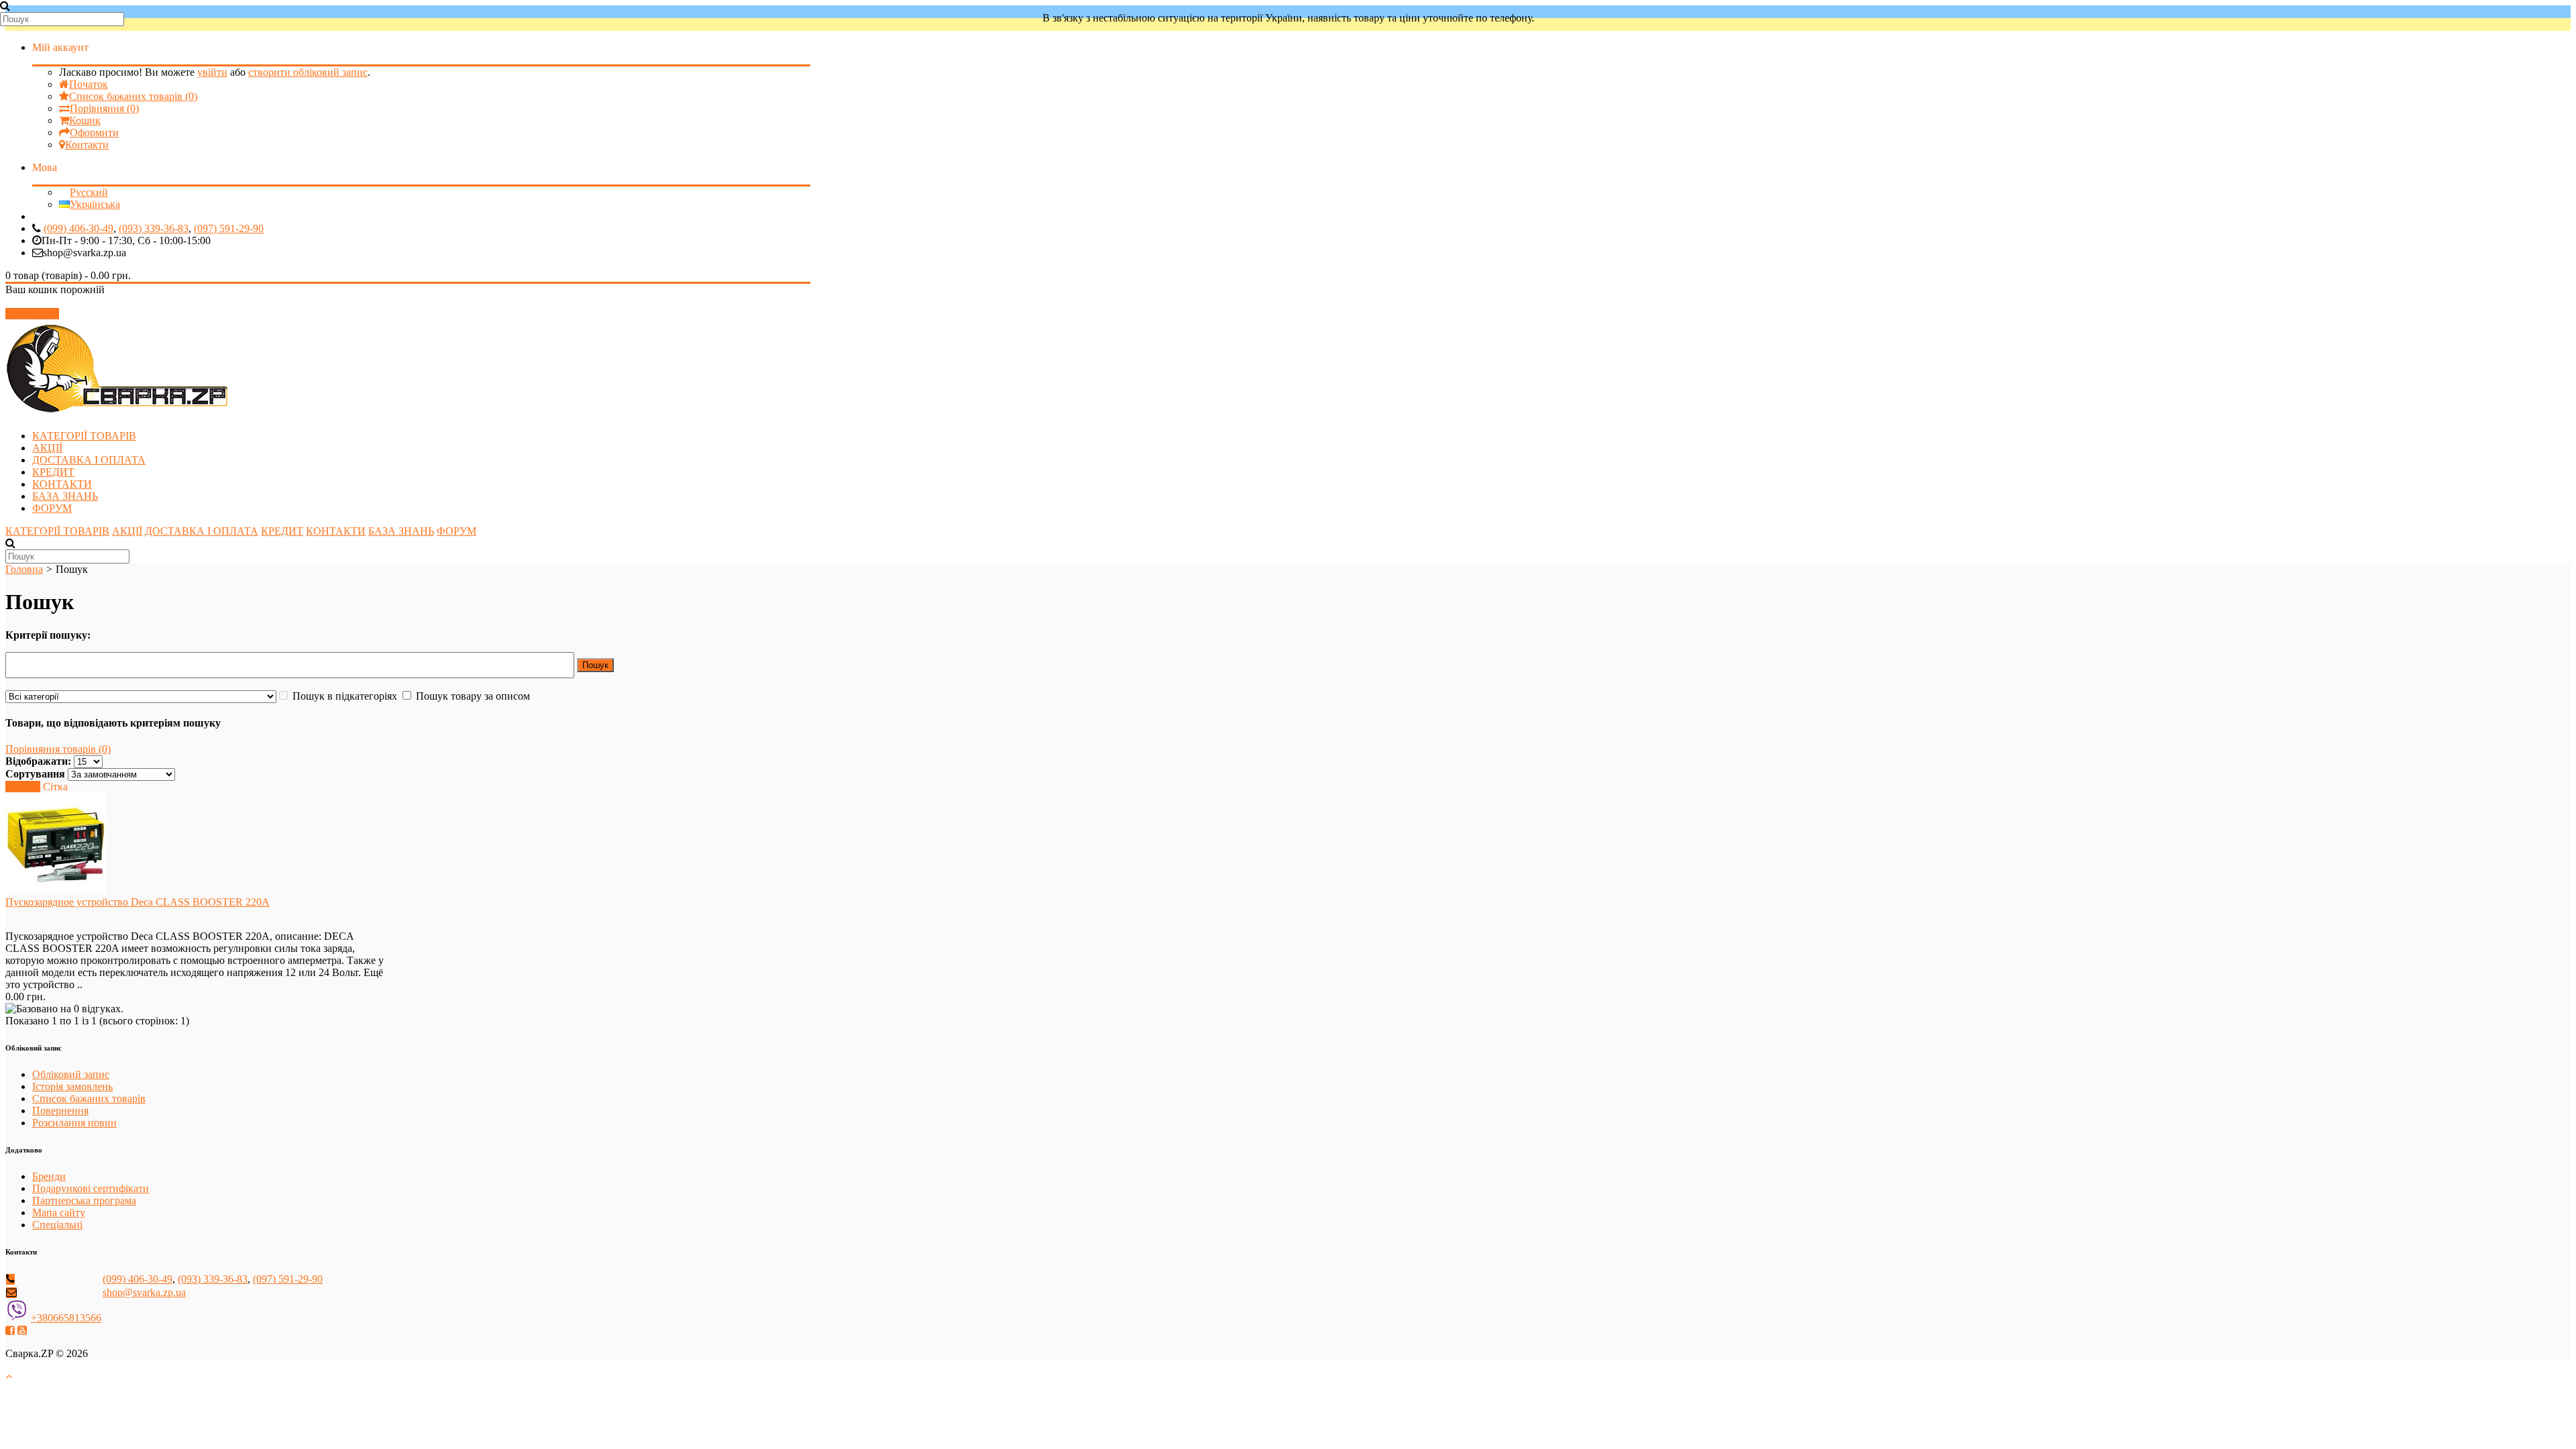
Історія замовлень (72, 1086)
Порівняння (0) (104, 108)
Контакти (87, 145)
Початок (89, 84)
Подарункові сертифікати (91, 1188)
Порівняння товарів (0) (58, 749)
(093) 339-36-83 (154, 228)
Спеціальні (57, 1225)
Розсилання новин (74, 1123)
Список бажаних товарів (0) (133, 96)
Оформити (94, 132)
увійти (212, 72)
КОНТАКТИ (62, 484)
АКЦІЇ (47, 448)
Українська (95, 204)
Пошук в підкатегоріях (345, 696)
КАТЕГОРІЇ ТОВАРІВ (84, 436)
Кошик (85, 120)
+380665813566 (66, 1318)
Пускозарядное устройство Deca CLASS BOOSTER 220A (138, 902)
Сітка (55, 787)
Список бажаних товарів (89, 1098)
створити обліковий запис (308, 72)
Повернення (60, 1111)
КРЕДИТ (53, 472)
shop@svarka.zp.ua (144, 1292)
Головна (24, 569)
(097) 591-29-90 (229, 228)
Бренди (49, 1176)
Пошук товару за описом (473, 696)
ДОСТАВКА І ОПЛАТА (89, 460)
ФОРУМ (52, 508)
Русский (89, 192)
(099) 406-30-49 (78, 228)
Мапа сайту (59, 1213)
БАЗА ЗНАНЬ (65, 496)
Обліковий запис (71, 1074)
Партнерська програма (84, 1200)
